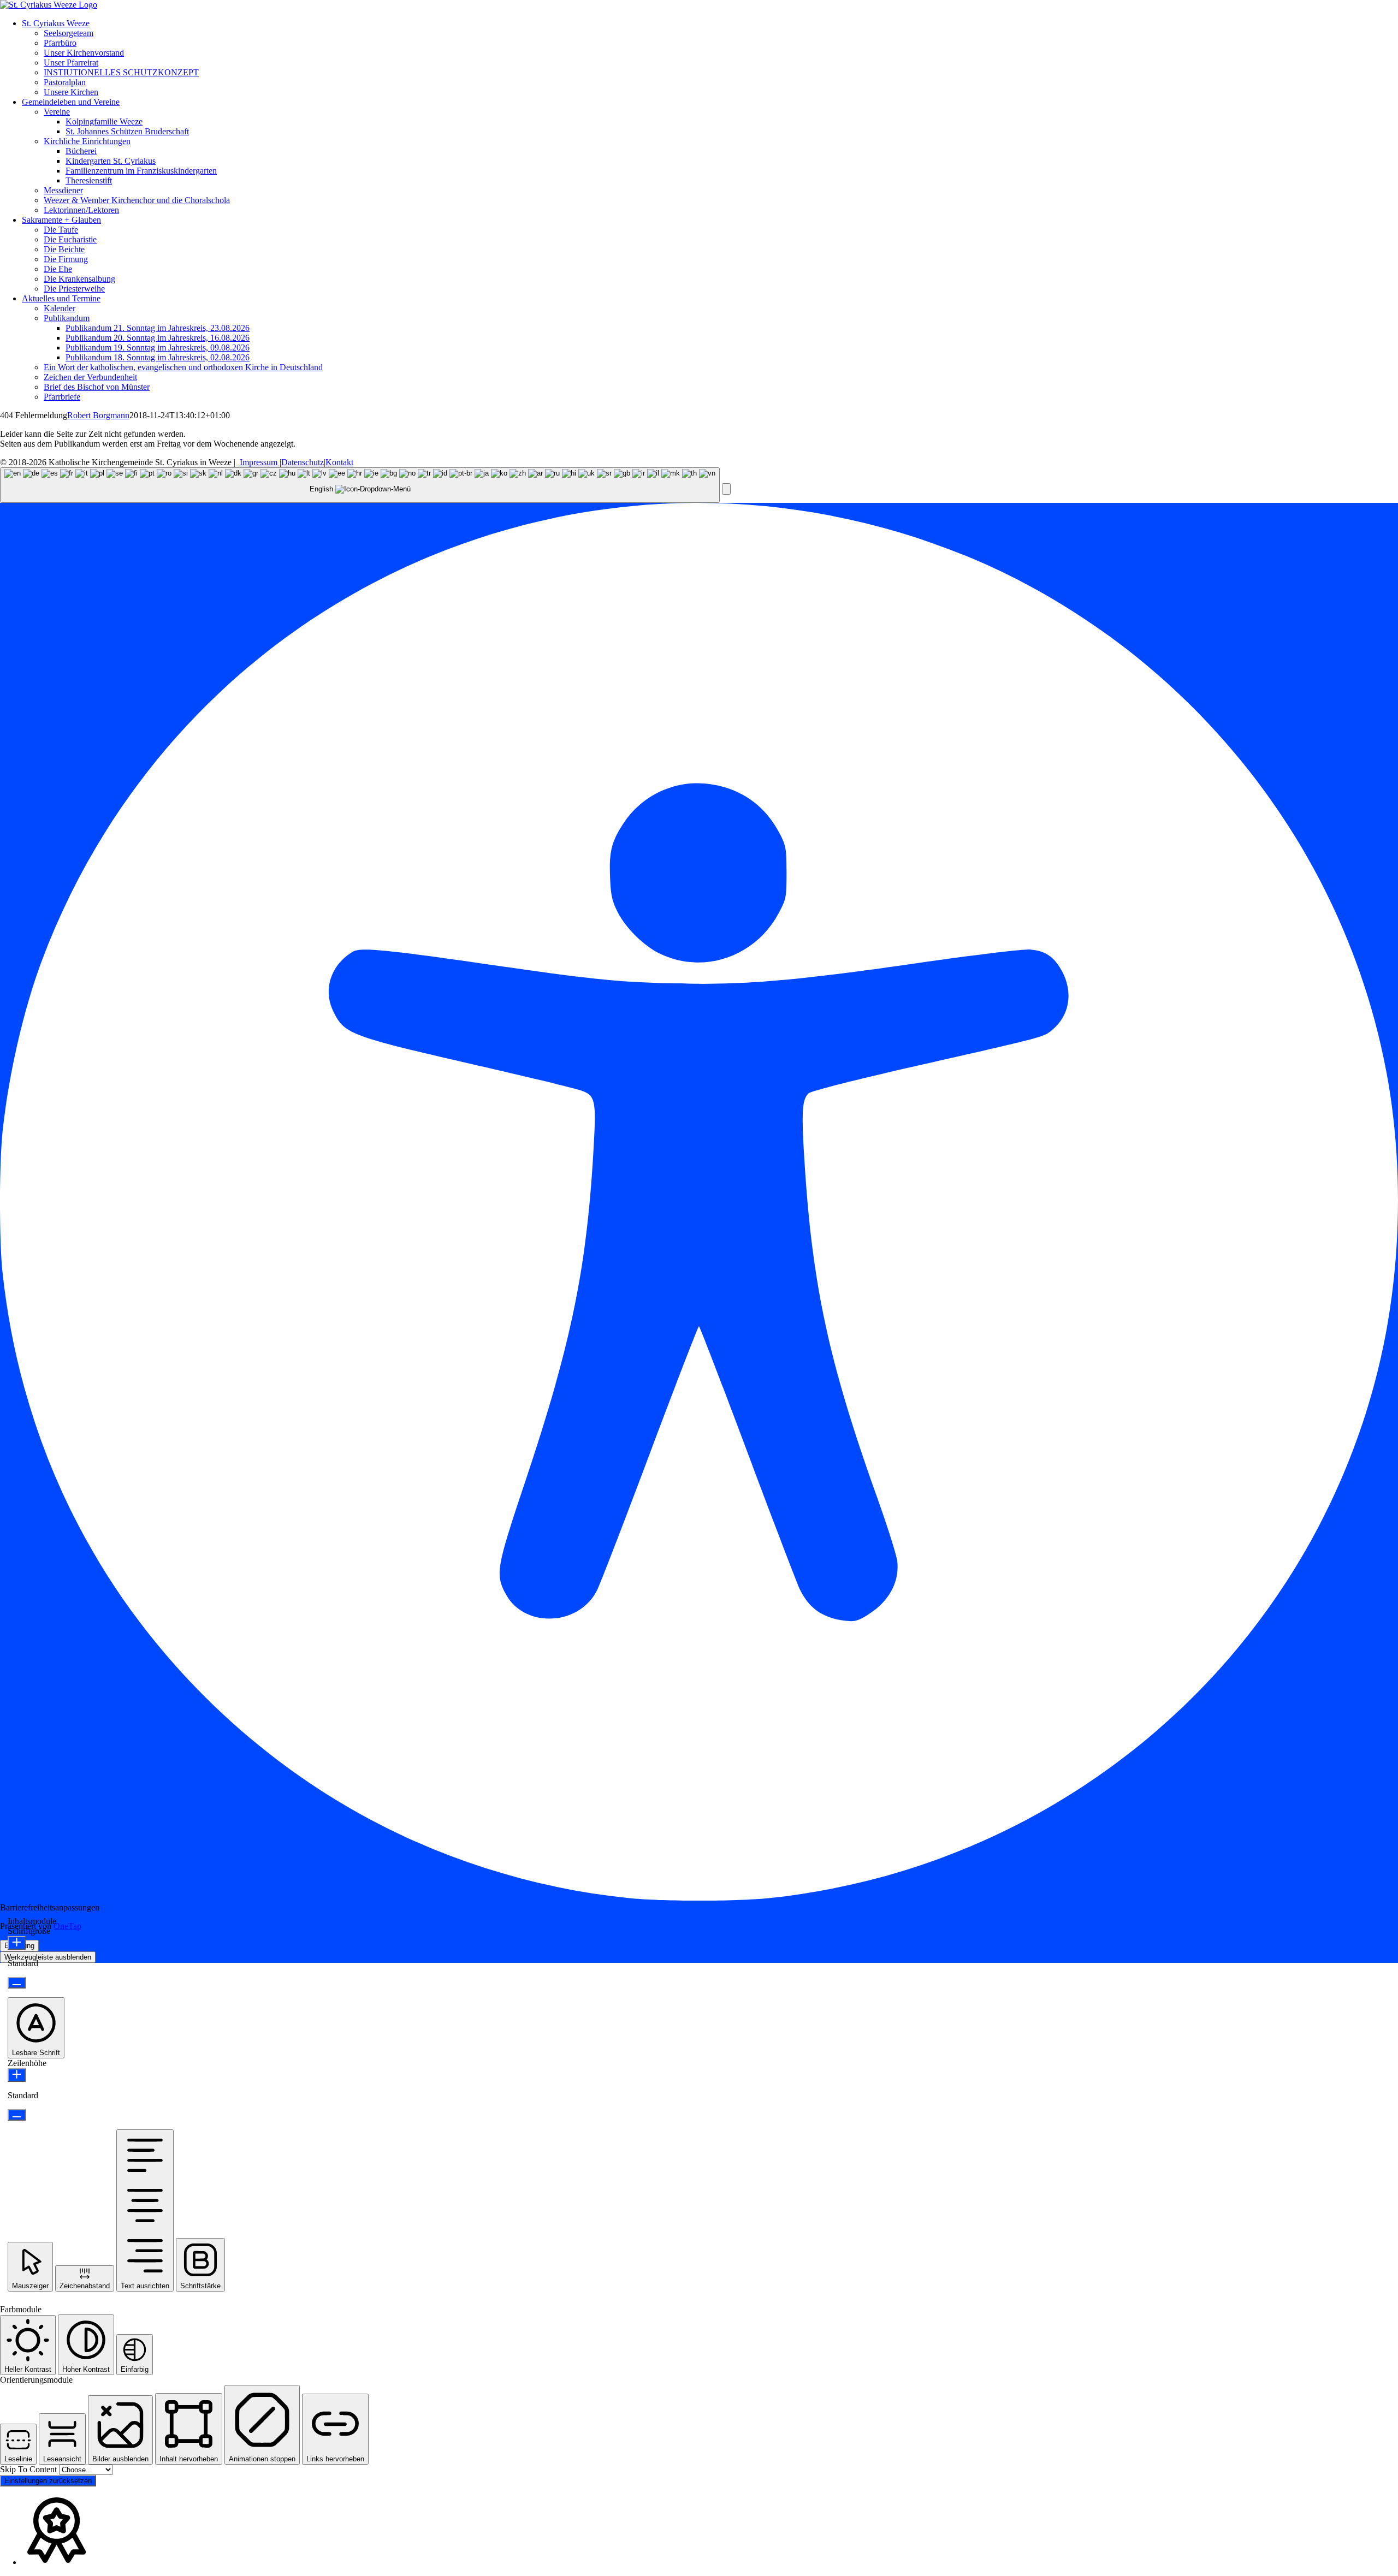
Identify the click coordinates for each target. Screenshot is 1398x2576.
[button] (726, 489)
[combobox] (360, 485)
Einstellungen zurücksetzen (48, 2481)
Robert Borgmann (98, 415)
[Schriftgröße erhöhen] (17, 1943)
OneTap (67, 1926)
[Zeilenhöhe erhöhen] (17, 2075)
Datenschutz (303, 462)
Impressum (259, 462)
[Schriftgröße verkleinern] (17, 1983)
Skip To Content (29, 2469)
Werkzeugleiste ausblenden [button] (48, 1957)
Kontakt (339, 462)
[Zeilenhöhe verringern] (17, 2115)
